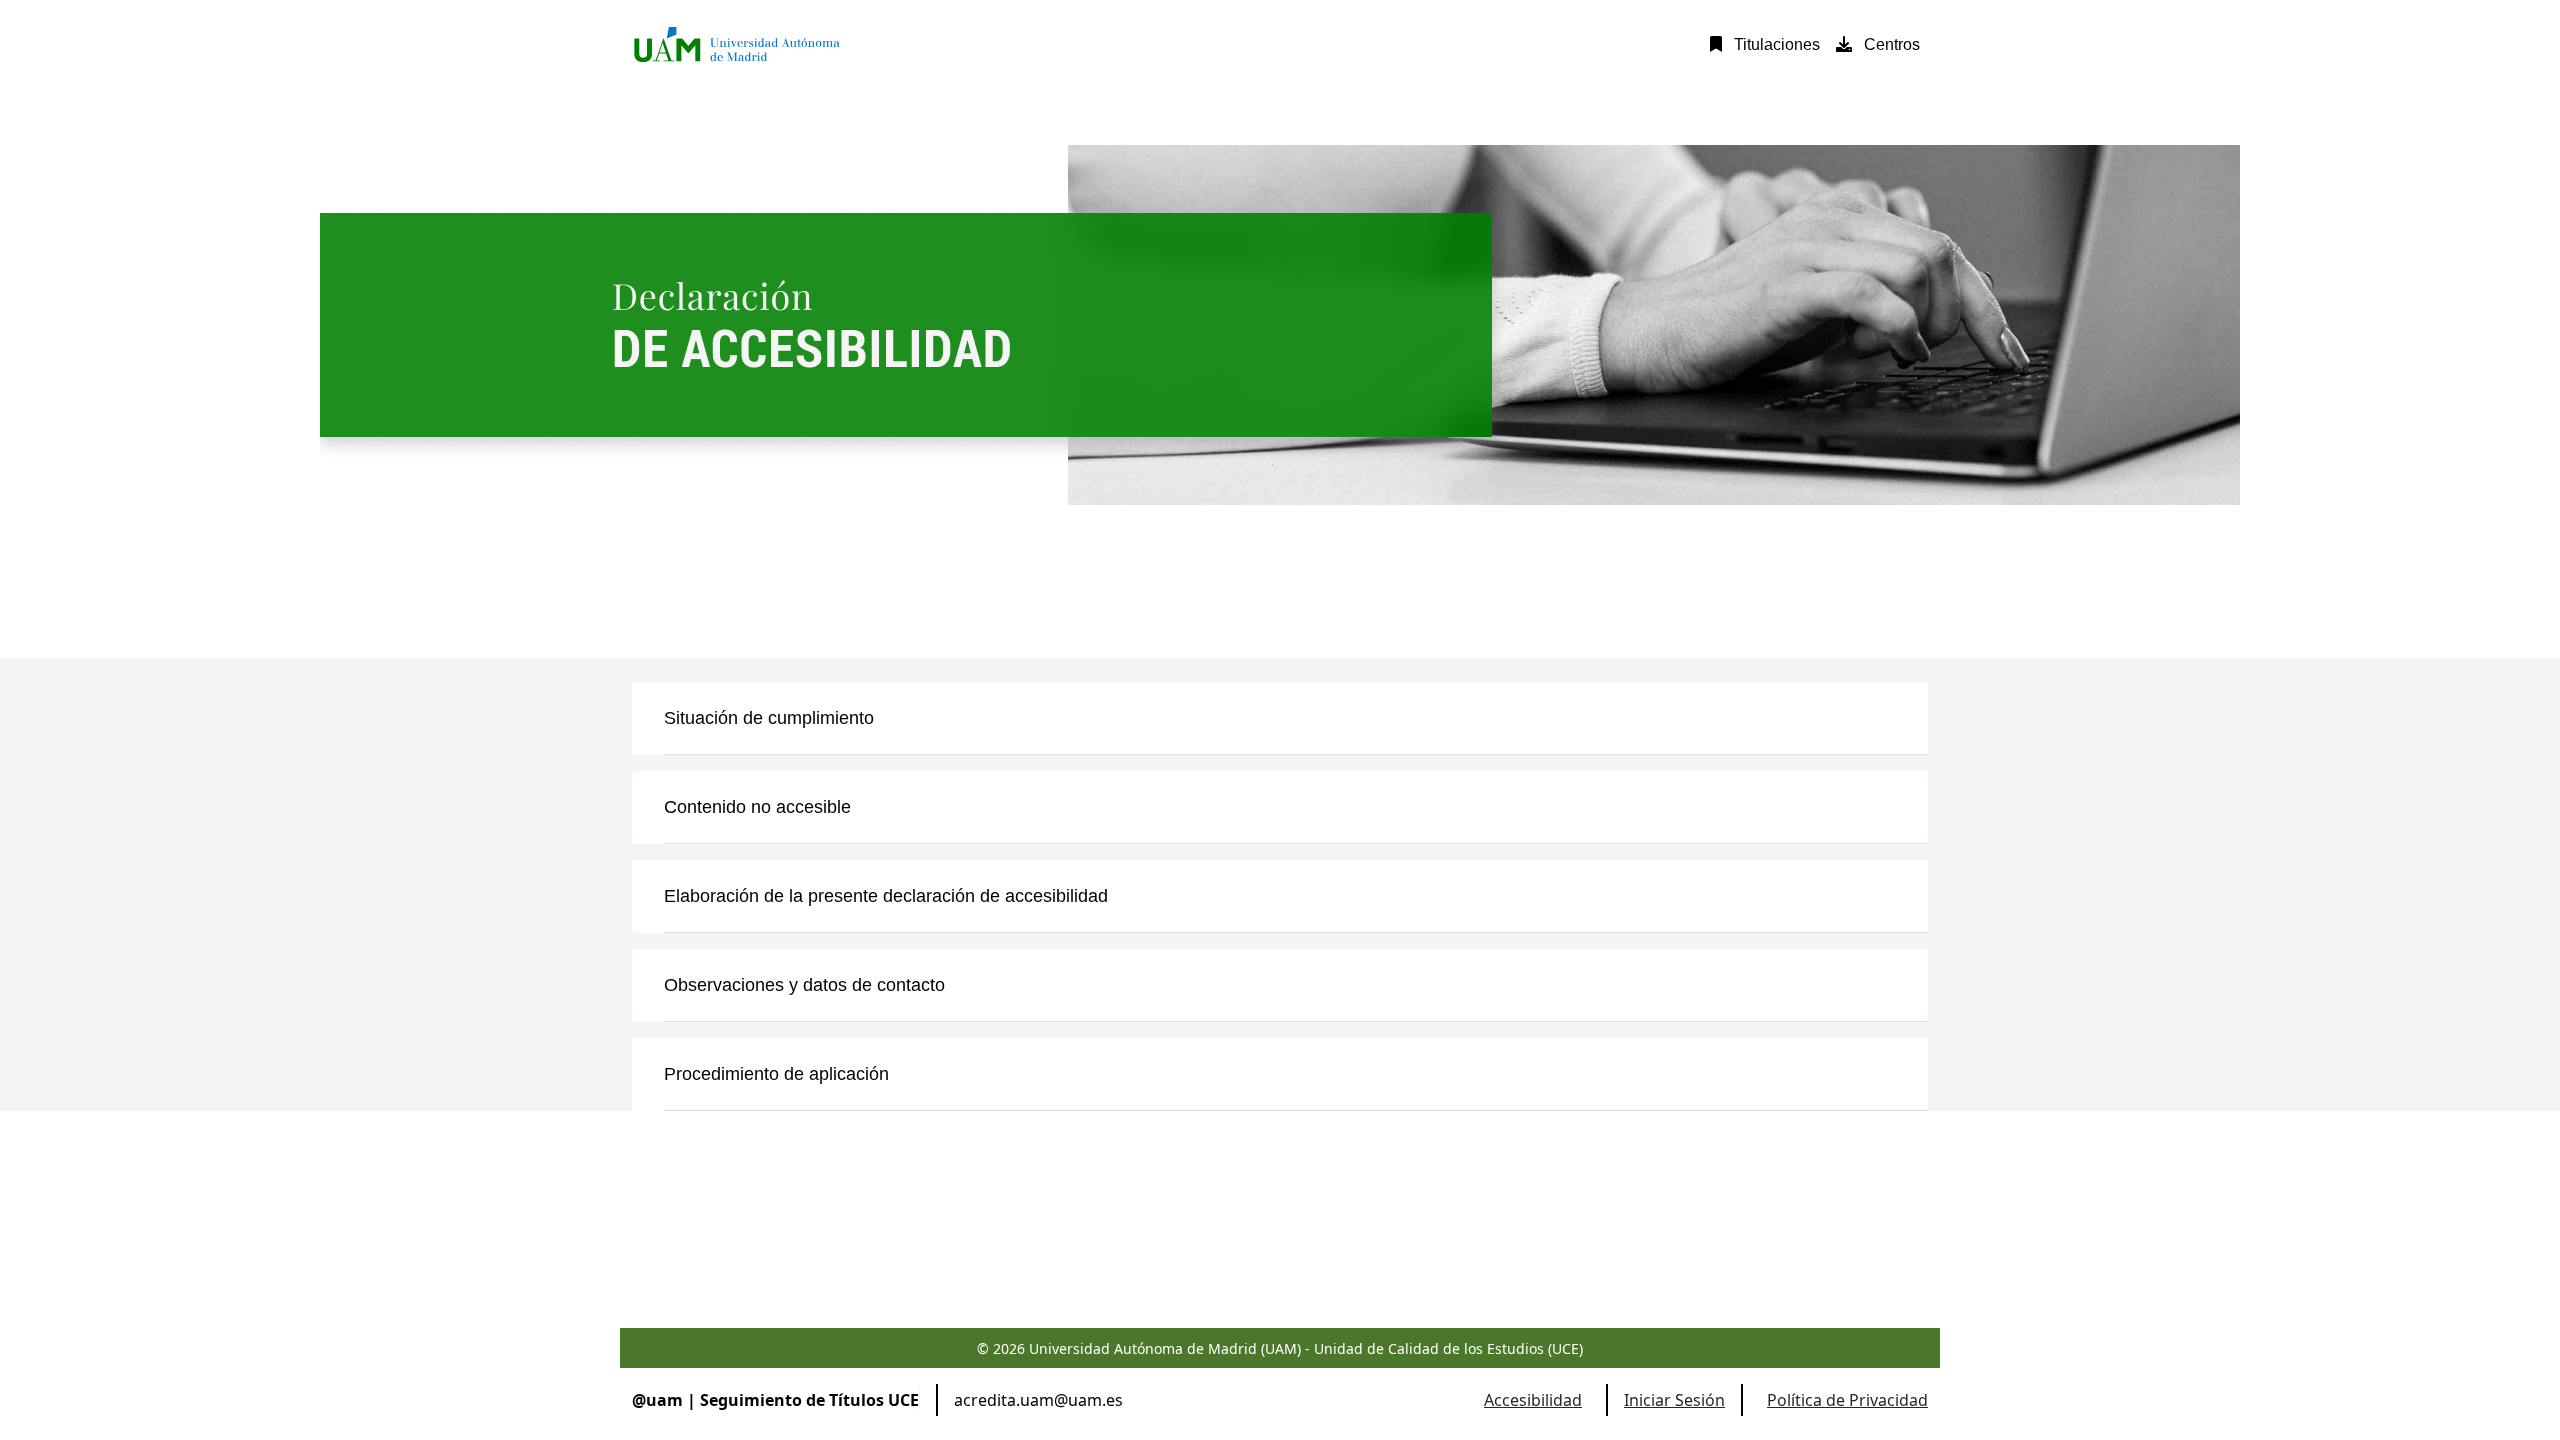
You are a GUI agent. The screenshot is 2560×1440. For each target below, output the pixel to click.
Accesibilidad (1533, 1400)
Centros (1890, 44)
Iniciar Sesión (1674, 1400)
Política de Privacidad (1847, 1400)
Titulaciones (1775, 44)
